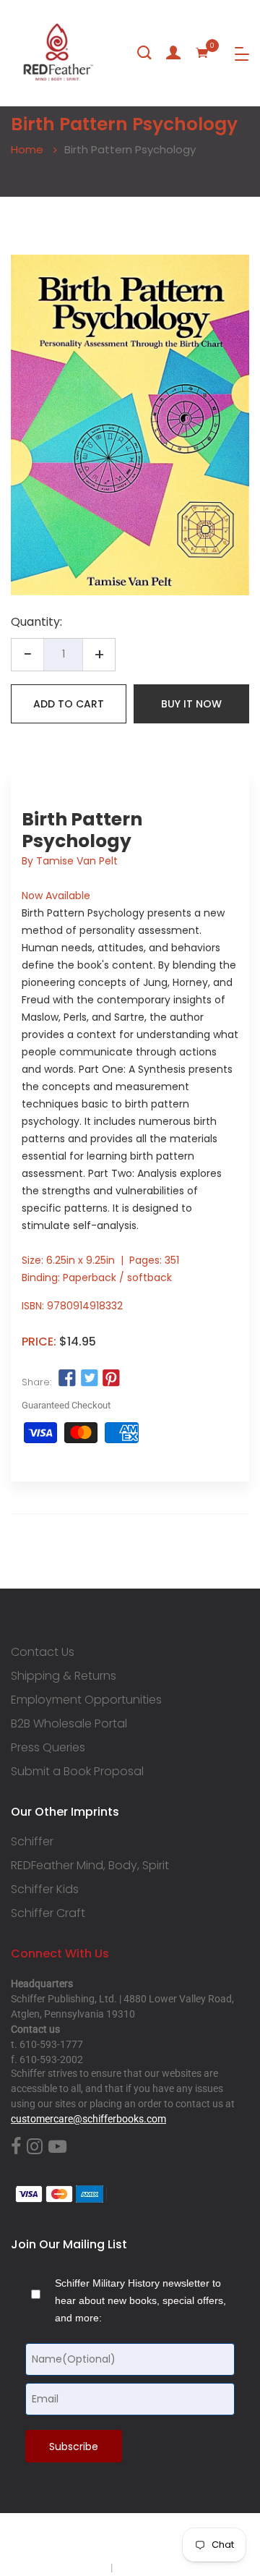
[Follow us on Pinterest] (111, 1379)
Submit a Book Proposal (77, 1772)
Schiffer (32, 1842)
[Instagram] (35, 2147)
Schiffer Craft (48, 1913)
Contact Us (43, 1652)
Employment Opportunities (86, 1700)
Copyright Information (165, 2567)
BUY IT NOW (191, 704)
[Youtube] (57, 2147)
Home (27, 149)
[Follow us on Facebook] (67, 1379)
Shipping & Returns (64, 1676)
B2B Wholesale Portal (69, 1724)
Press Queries (48, 1748)
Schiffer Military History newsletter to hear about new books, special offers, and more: (140, 2300)
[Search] (144, 53)
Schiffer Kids (45, 1890)
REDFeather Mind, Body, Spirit (90, 1866)
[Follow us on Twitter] (89, 1379)
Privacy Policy (77, 2567)
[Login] (173, 53)
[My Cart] (202, 53)
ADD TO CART (69, 704)
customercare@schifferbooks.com (88, 2119)
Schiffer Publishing (168, 2539)
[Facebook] (16, 2147)
